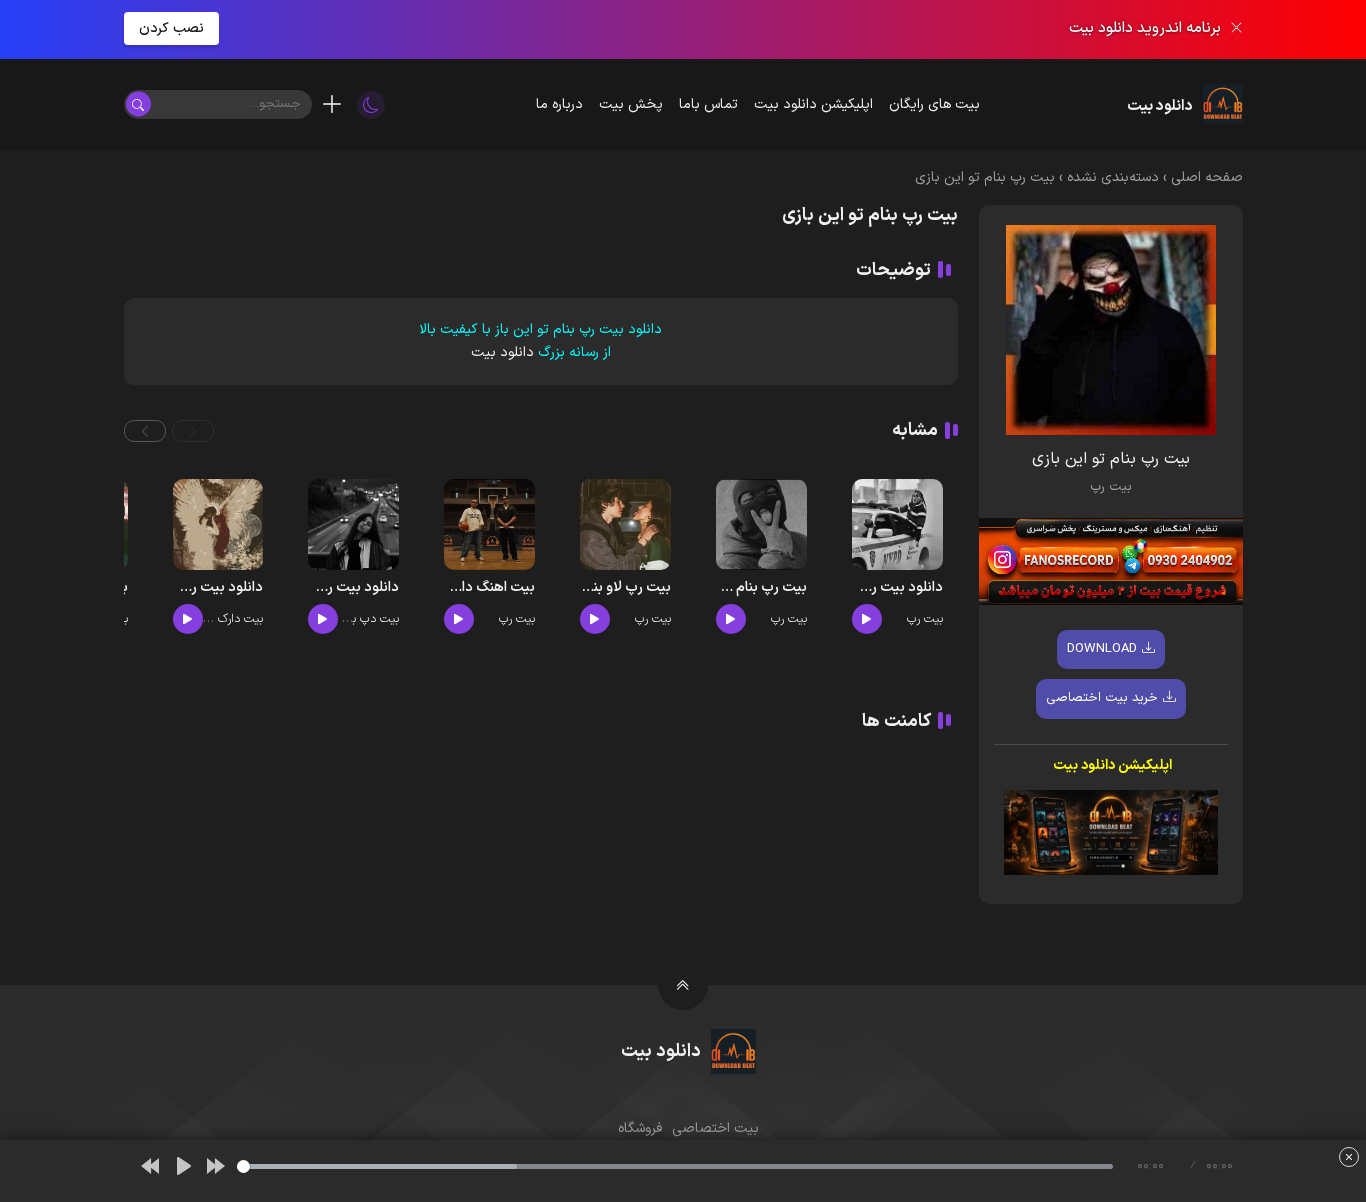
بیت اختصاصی (715, 1128)
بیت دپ (379, 619)
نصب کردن (171, 28)
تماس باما (708, 104)
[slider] (675, 1166)
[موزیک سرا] (371, 104)
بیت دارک (240, 619)
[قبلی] (150, 1166)
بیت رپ (1111, 487)
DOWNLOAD (1102, 648)
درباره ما (559, 104)
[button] (193, 431)
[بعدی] (216, 1166)
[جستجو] (138, 104)
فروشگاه (640, 1128)
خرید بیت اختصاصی (1102, 698)
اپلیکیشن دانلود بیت (813, 104)
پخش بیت (631, 104)
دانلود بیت (502, 352)
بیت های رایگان (934, 104)
